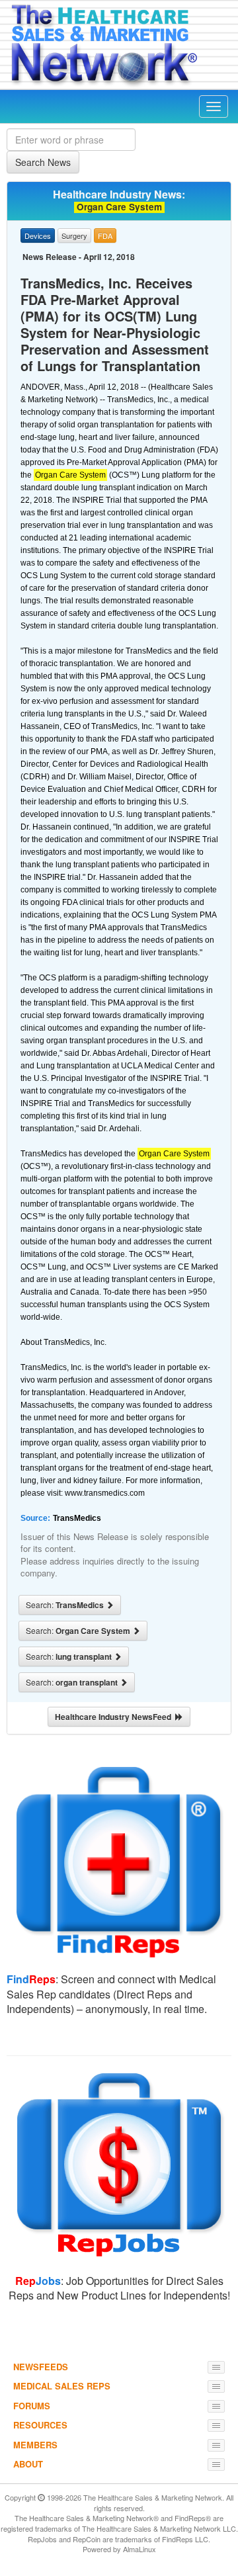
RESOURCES (40, 2425)
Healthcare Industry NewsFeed (115, 1717)
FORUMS (32, 2406)
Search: (66, 1605)
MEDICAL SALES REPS (62, 2386)
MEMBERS (35, 2445)
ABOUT (28, 2464)
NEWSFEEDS (41, 2367)
